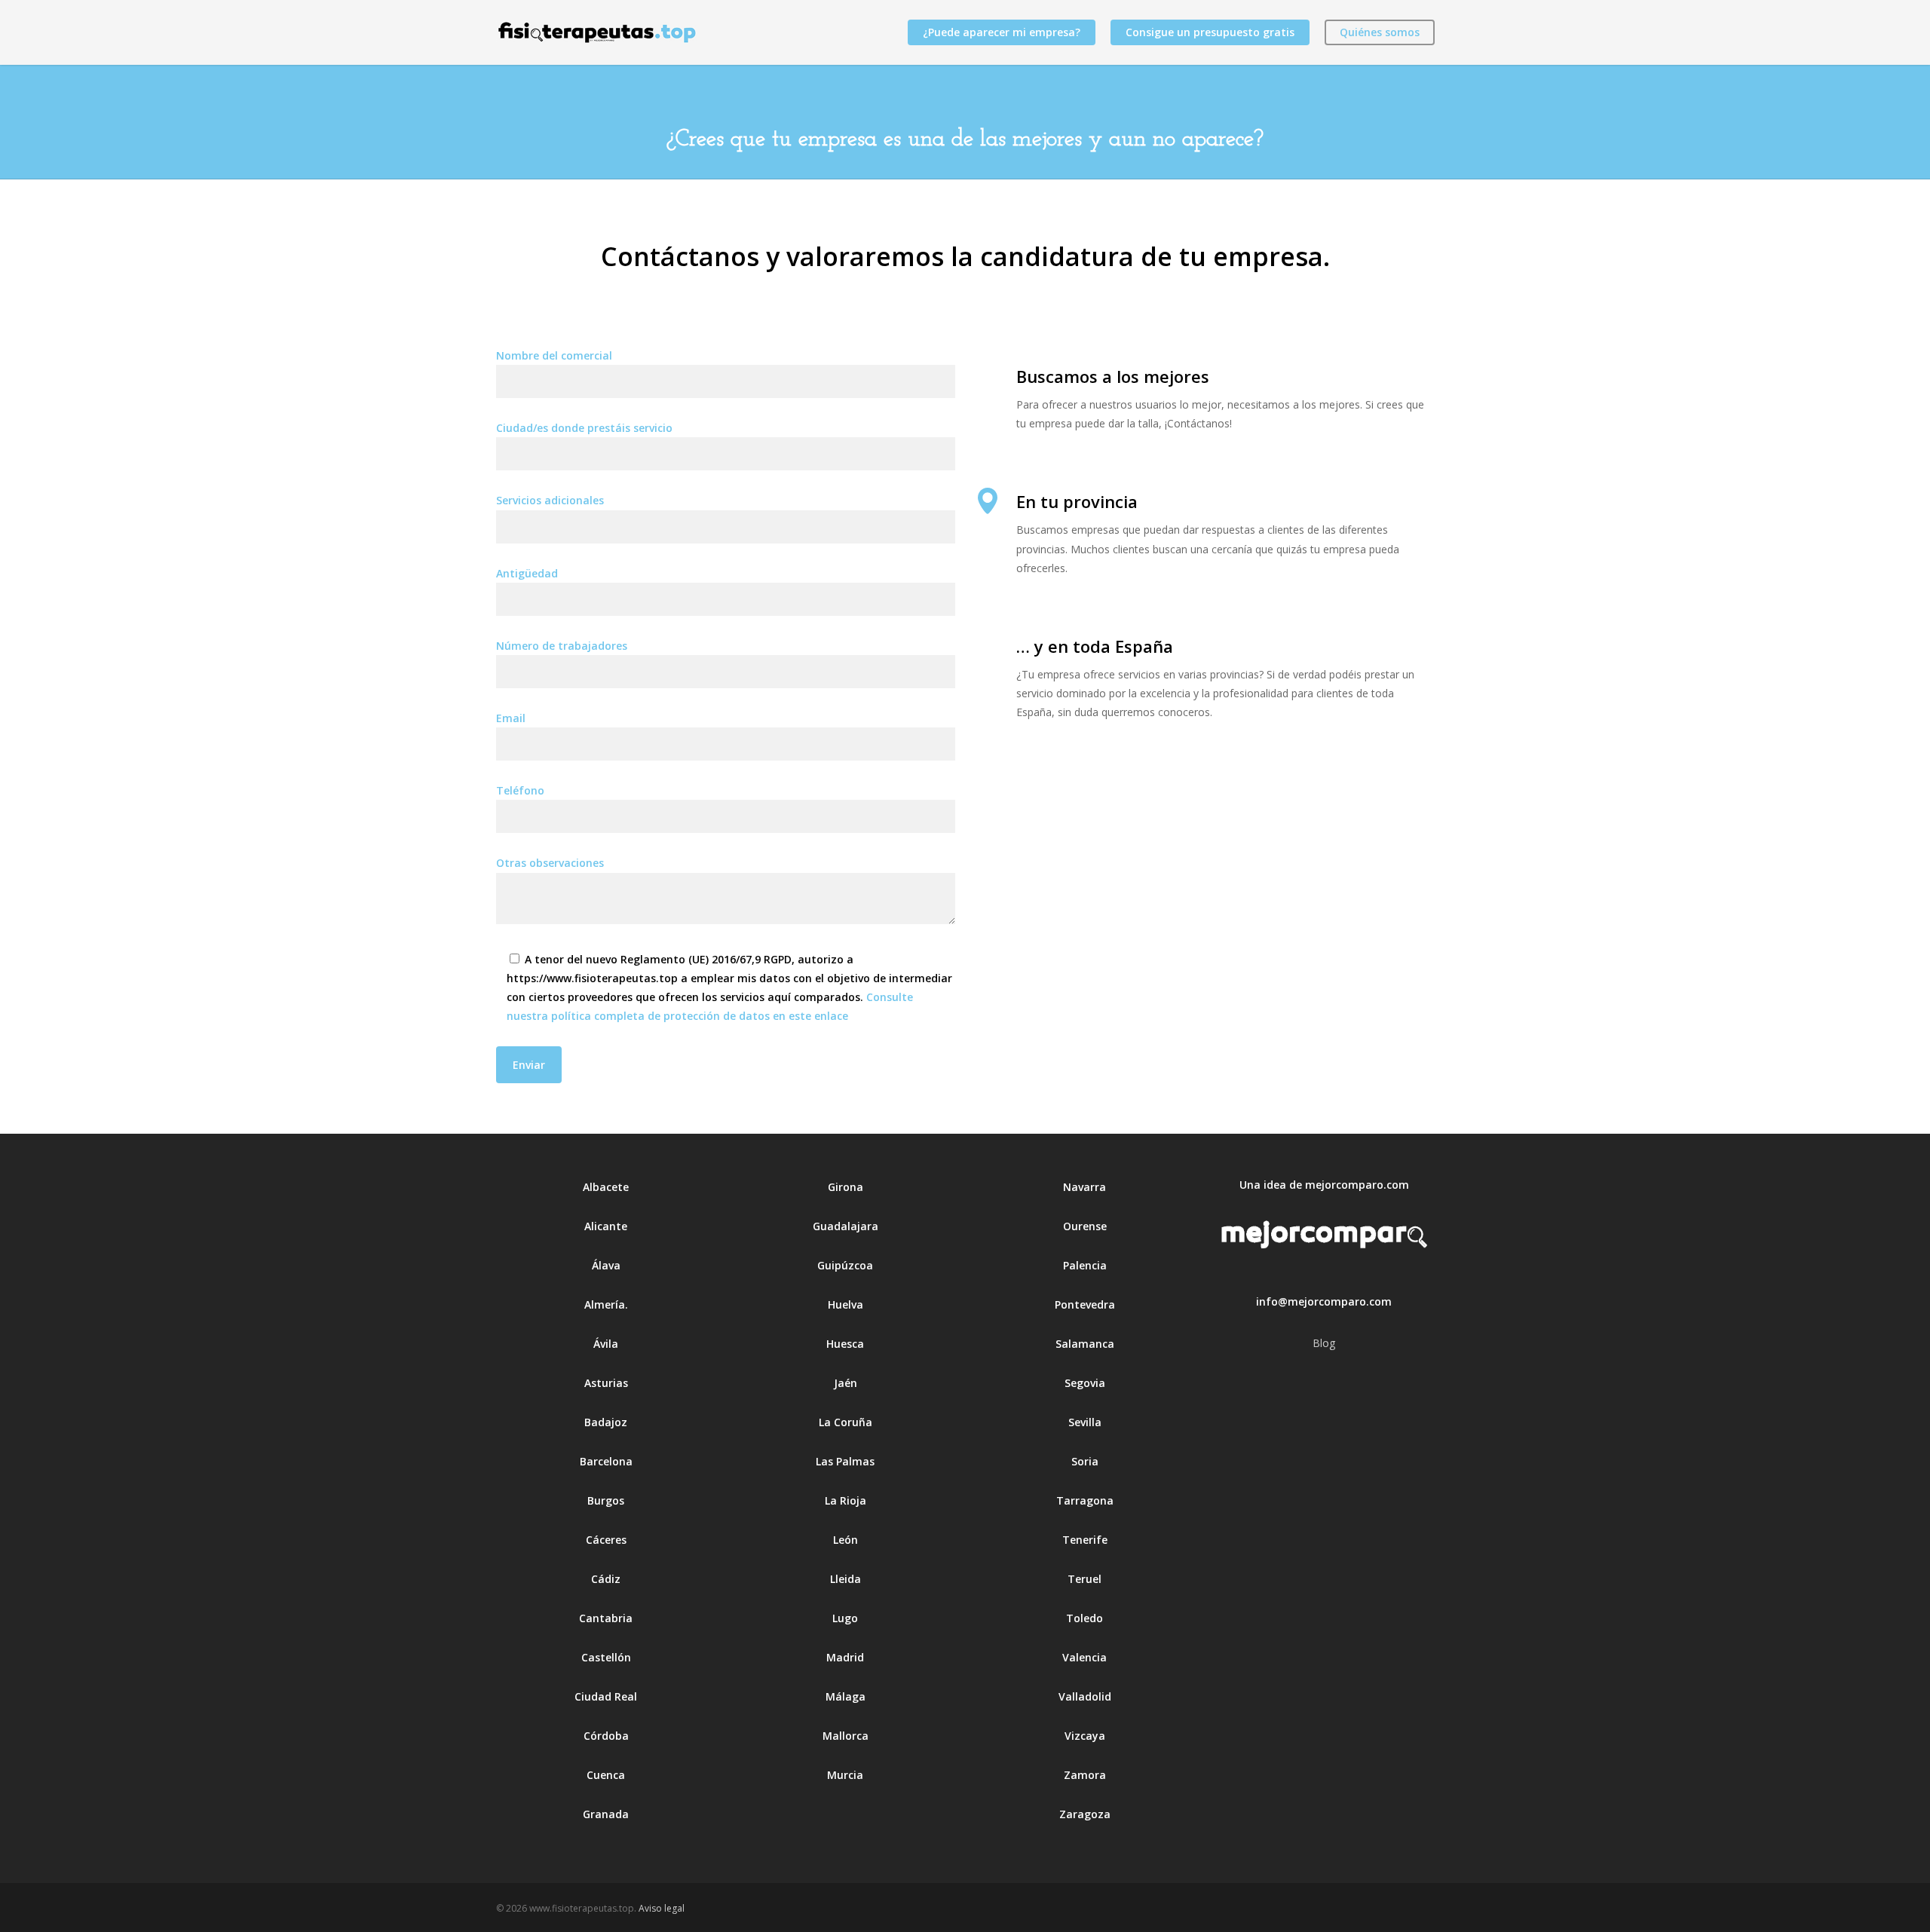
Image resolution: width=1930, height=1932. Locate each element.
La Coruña (846, 1422)
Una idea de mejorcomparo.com (1324, 1185)
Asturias (606, 1383)
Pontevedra (1085, 1304)
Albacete (606, 1187)
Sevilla (1085, 1422)
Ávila (606, 1344)
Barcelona (606, 1461)
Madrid (845, 1657)
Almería (605, 1304)
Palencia (1085, 1265)
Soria (1085, 1461)
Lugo (845, 1618)
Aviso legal (662, 1908)
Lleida (846, 1579)
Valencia (1084, 1657)
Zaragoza (1085, 1814)
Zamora (1085, 1775)
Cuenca (606, 1775)
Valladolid (1085, 1696)
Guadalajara (846, 1226)
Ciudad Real (606, 1696)
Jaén (846, 1383)
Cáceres (606, 1540)
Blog (1324, 1343)
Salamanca (1085, 1344)
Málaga (846, 1696)
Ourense (1085, 1226)
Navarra (1084, 1187)
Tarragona (1085, 1500)
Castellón (606, 1657)
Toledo (1084, 1618)
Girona (846, 1187)
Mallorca (846, 1736)
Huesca (845, 1344)
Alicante (606, 1226)
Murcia (845, 1775)
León (846, 1540)
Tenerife (1085, 1540)
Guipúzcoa (845, 1265)
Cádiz (606, 1579)
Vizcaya (1085, 1736)
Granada (606, 1814)
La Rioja (846, 1500)
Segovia (1085, 1383)
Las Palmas (845, 1461)
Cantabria (606, 1618)
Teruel (1084, 1579)
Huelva (846, 1304)
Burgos (606, 1500)
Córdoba (606, 1736)
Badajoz (606, 1422)
